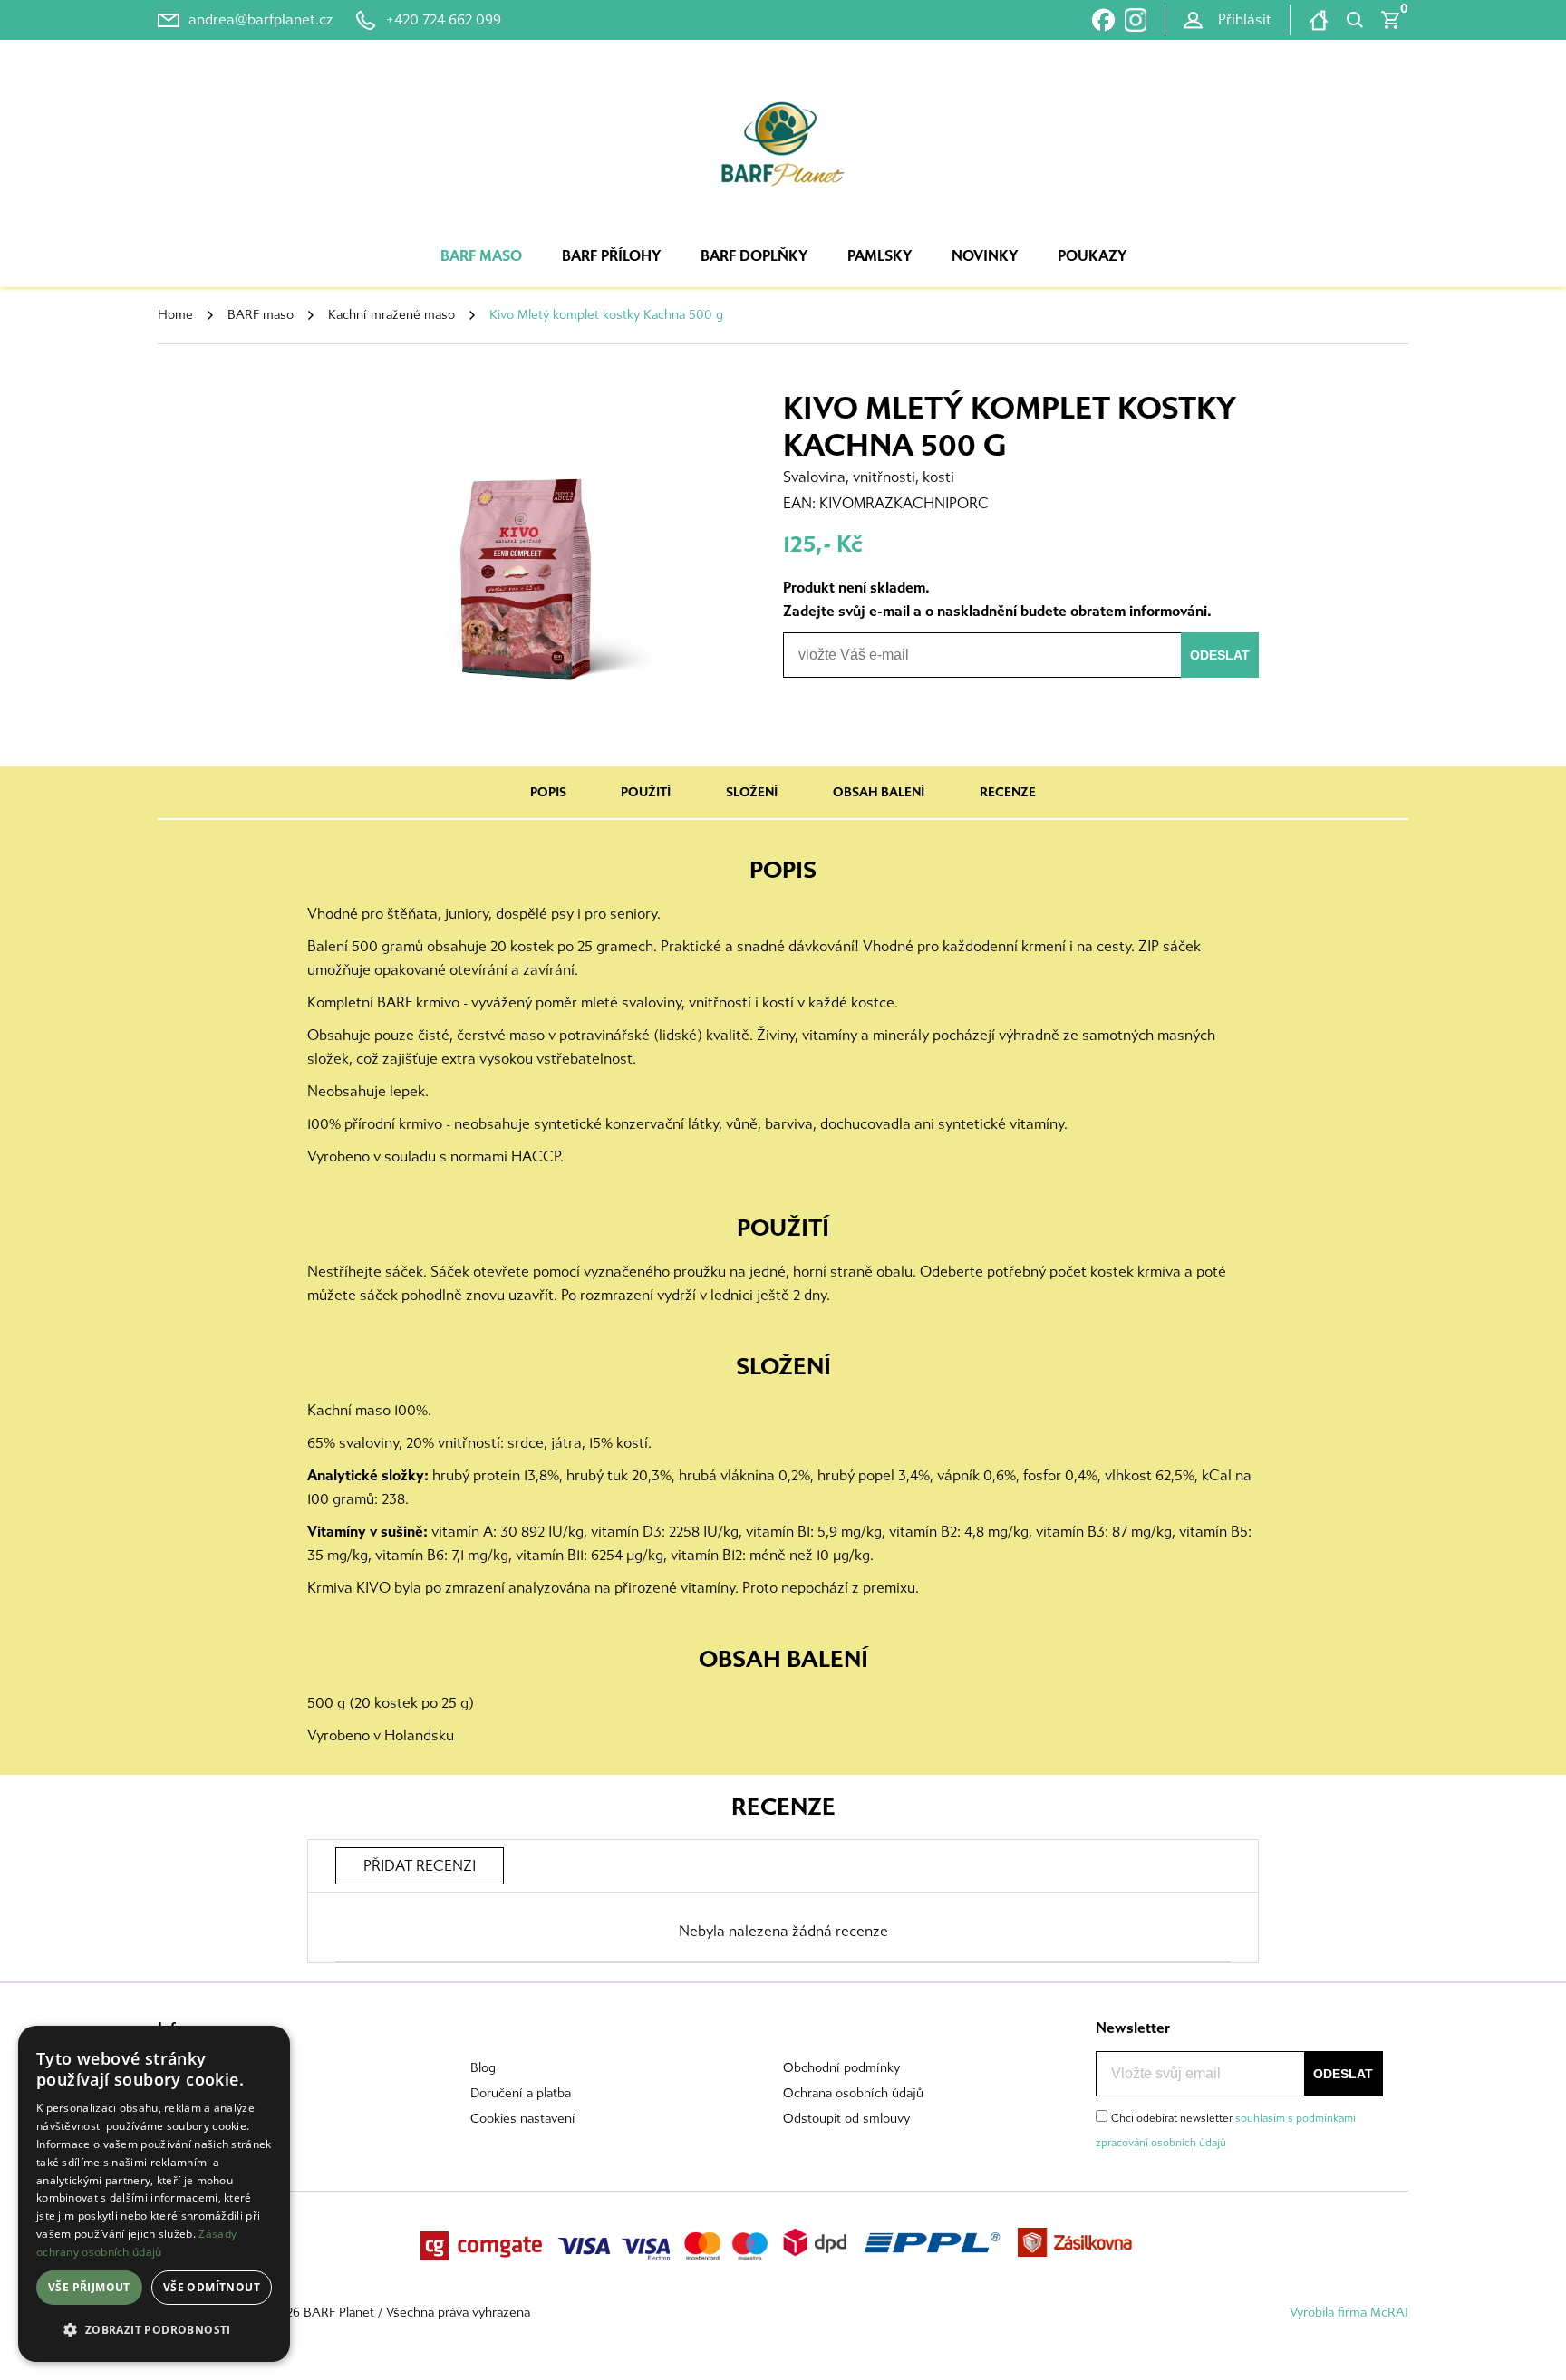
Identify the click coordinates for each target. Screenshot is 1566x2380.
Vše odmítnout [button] (212, 2287)
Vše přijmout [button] (89, 2287)
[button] (154, 2330)
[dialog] (154, 2194)
